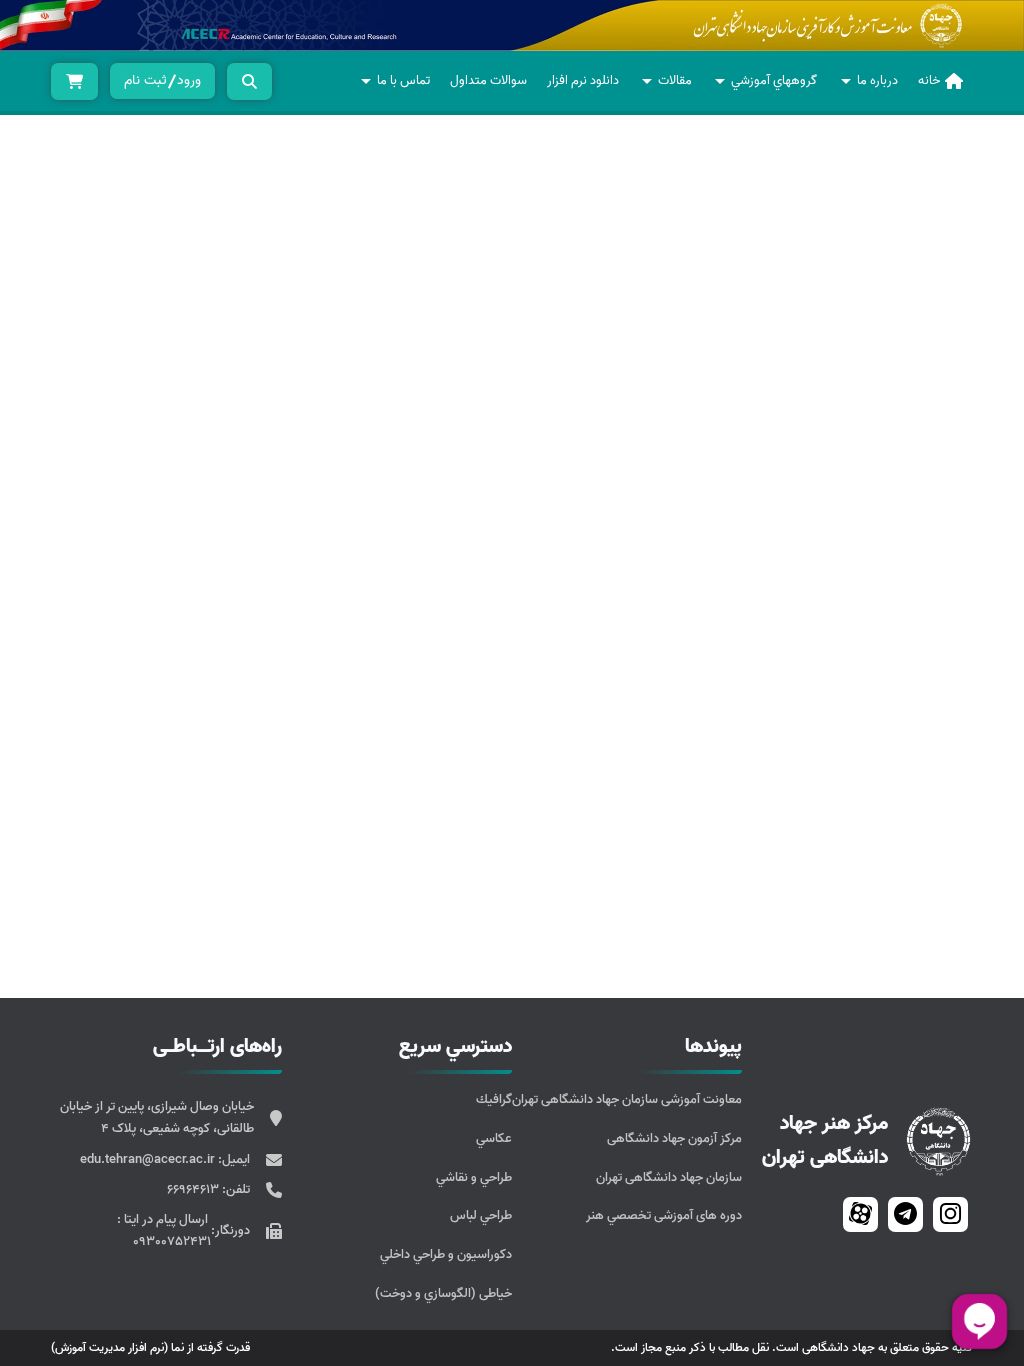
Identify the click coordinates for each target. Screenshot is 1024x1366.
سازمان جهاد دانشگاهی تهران (669, 1177)
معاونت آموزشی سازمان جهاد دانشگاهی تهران (627, 1099)
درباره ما (877, 80)
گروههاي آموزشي (774, 80)
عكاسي (494, 1138)
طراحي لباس (481, 1215)
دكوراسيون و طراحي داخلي (446, 1254)
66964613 (194, 1189)
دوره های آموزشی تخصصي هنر (664, 1215)
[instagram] (950, 1214)
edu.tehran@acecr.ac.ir (149, 1159)
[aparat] (860, 1214)
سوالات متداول (488, 80)
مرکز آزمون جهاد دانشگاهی (674, 1138)
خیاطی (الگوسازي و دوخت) (443, 1293)
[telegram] (905, 1214)
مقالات (675, 80)
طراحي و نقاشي (474, 1177)
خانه (929, 80)
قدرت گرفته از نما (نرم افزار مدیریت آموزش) (150, 1347)
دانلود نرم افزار (583, 80)
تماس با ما (403, 80)
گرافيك (494, 1099)
